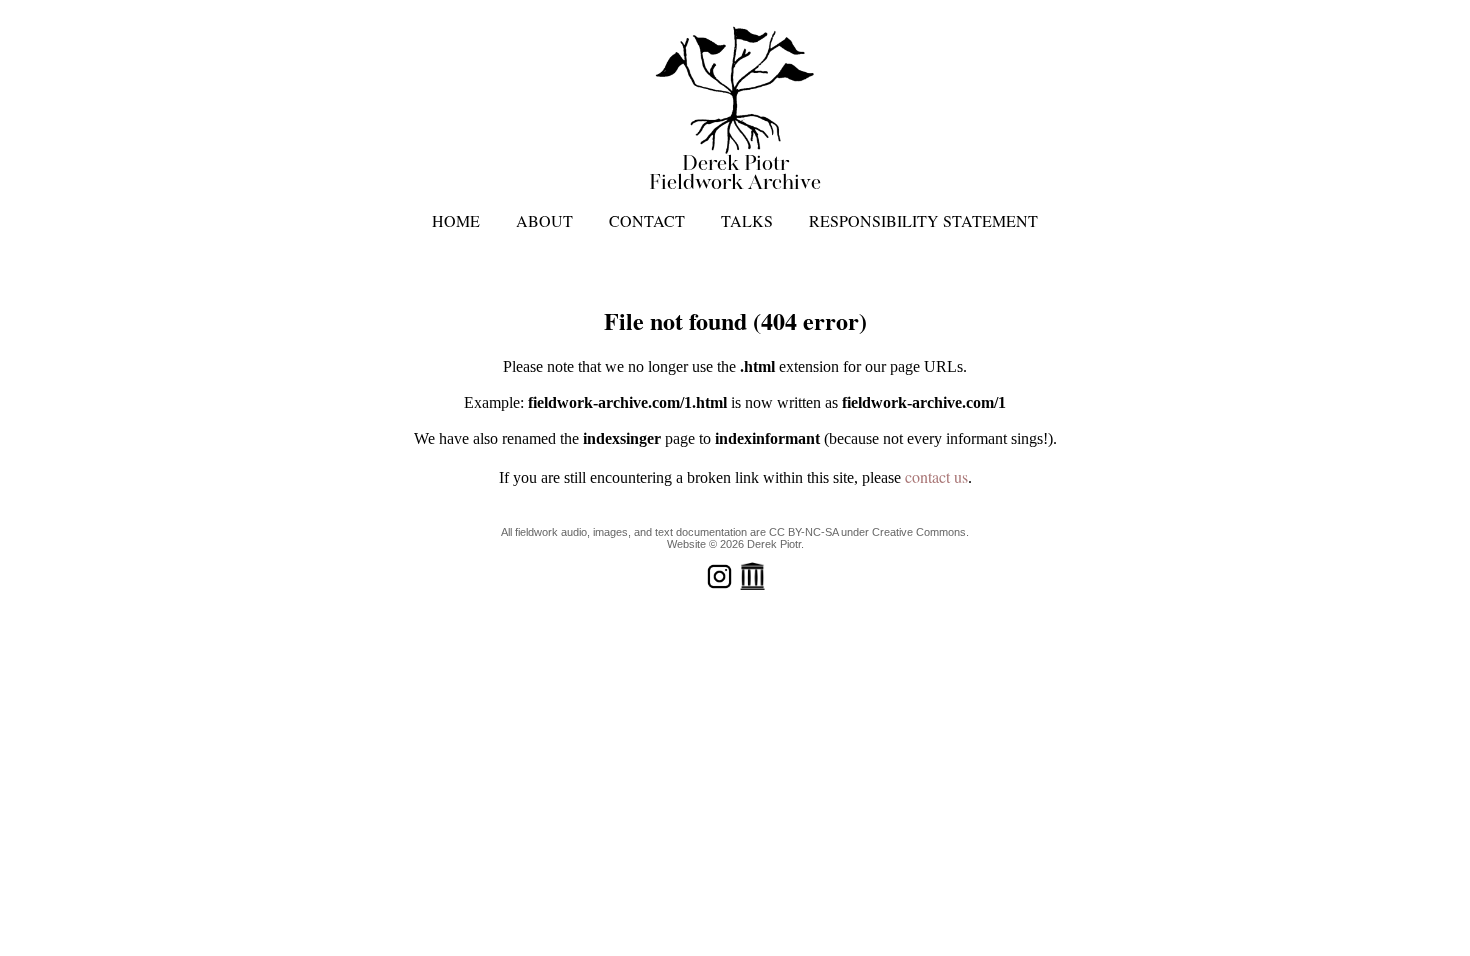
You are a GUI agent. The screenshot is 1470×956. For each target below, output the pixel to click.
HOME (456, 220)
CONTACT (647, 220)
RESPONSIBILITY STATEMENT (923, 220)
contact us (936, 476)
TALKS (747, 220)
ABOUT (544, 220)
